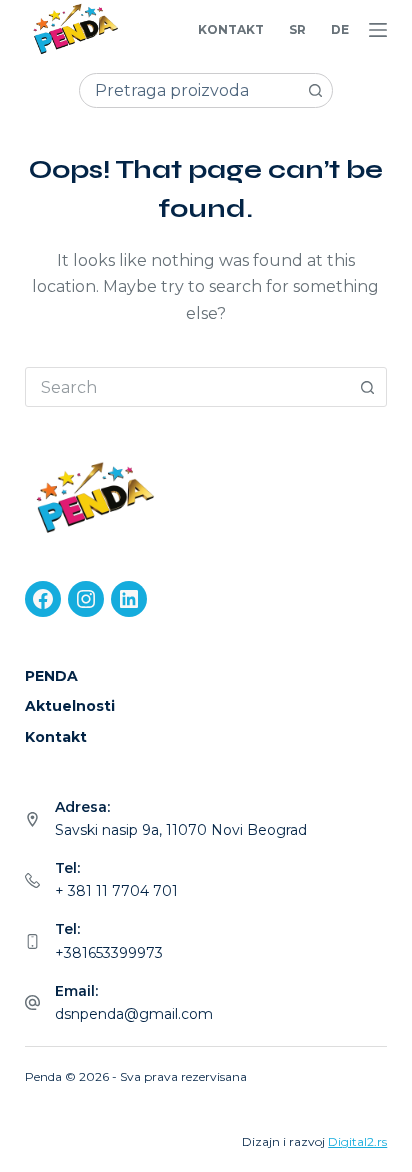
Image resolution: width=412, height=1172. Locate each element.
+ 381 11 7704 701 (116, 891)
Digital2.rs (357, 1141)
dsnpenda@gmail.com (134, 1014)
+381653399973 (109, 953)
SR (297, 29)
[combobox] (189, 90)
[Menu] (378, 30)
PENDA (51, 676)
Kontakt (231, 29)
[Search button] (315, 90)
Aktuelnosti (70, 706)
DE (340, 29)
